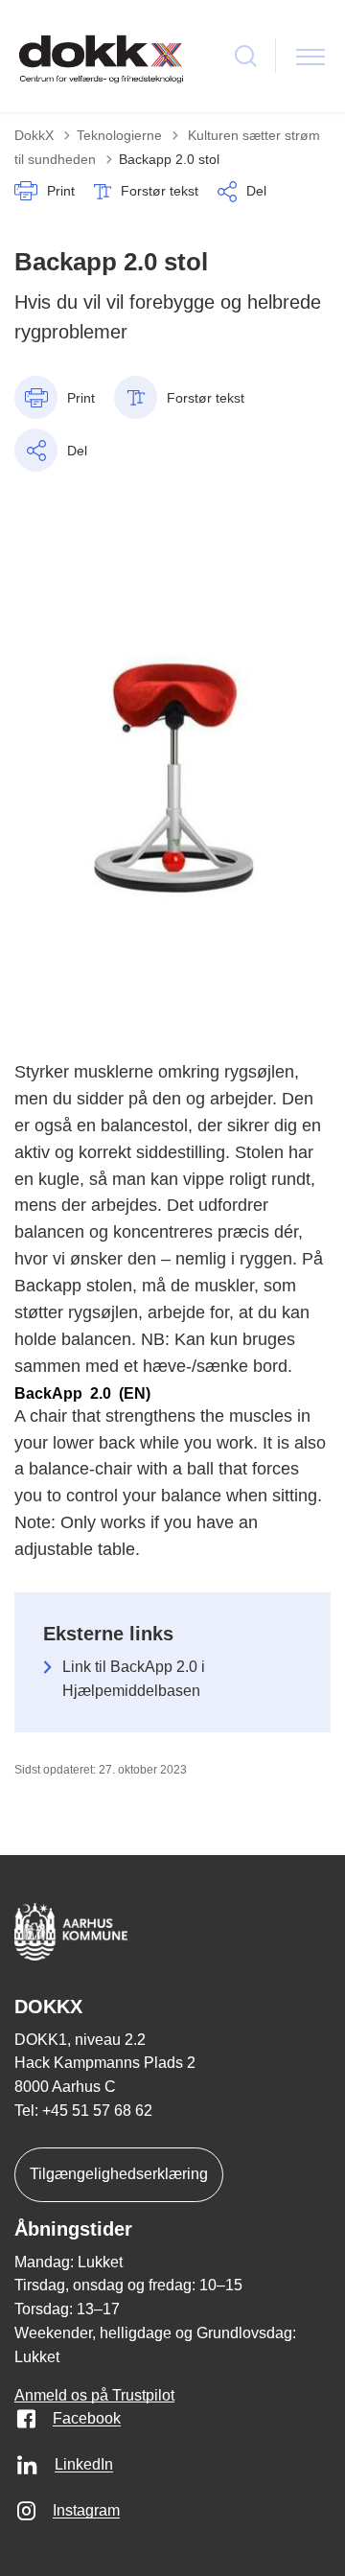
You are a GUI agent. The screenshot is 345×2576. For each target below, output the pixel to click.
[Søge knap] (246, 56)
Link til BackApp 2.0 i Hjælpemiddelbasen (134, 1679)
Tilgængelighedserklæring (119, 2174)
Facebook (87, 2418)
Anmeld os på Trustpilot (94, 2395)
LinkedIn (84, 2464)
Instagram (86, 2510)
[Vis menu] (310, 56)
